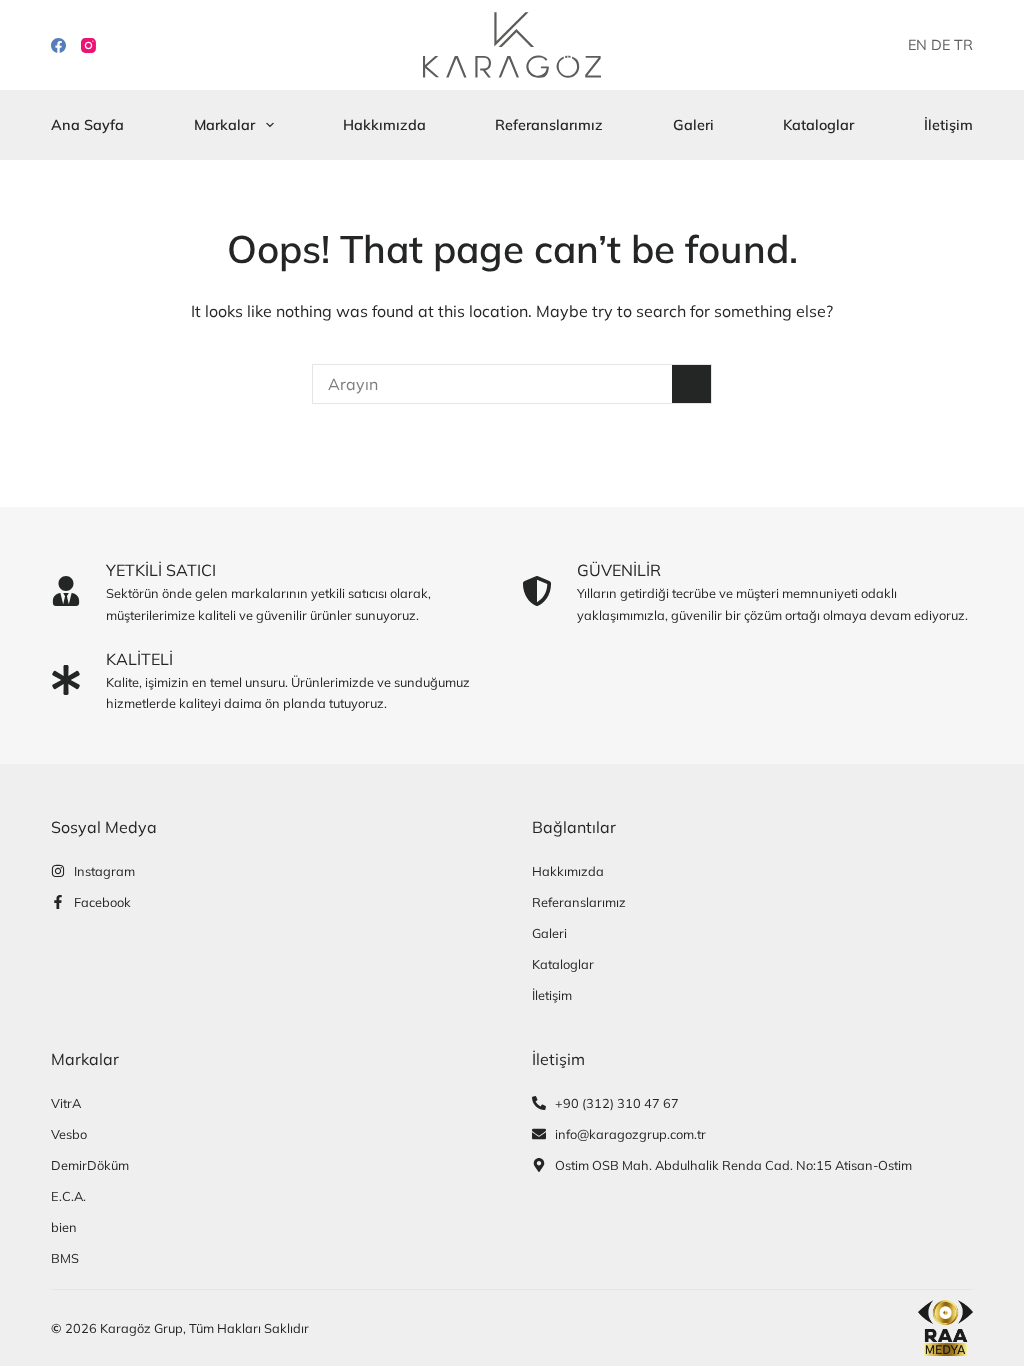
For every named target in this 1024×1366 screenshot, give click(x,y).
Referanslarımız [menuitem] (549, 125)
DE (940, 45)
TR (963, 45)
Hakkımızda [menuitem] (384, 125)
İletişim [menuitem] (948, 125)
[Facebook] (58, 45)
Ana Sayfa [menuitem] (87, 125)
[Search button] (692, 384)
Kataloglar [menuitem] (818, 125)
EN (917, 45)
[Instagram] (88, 45)
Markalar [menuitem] (224, 125)
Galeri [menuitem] (693, 125)
